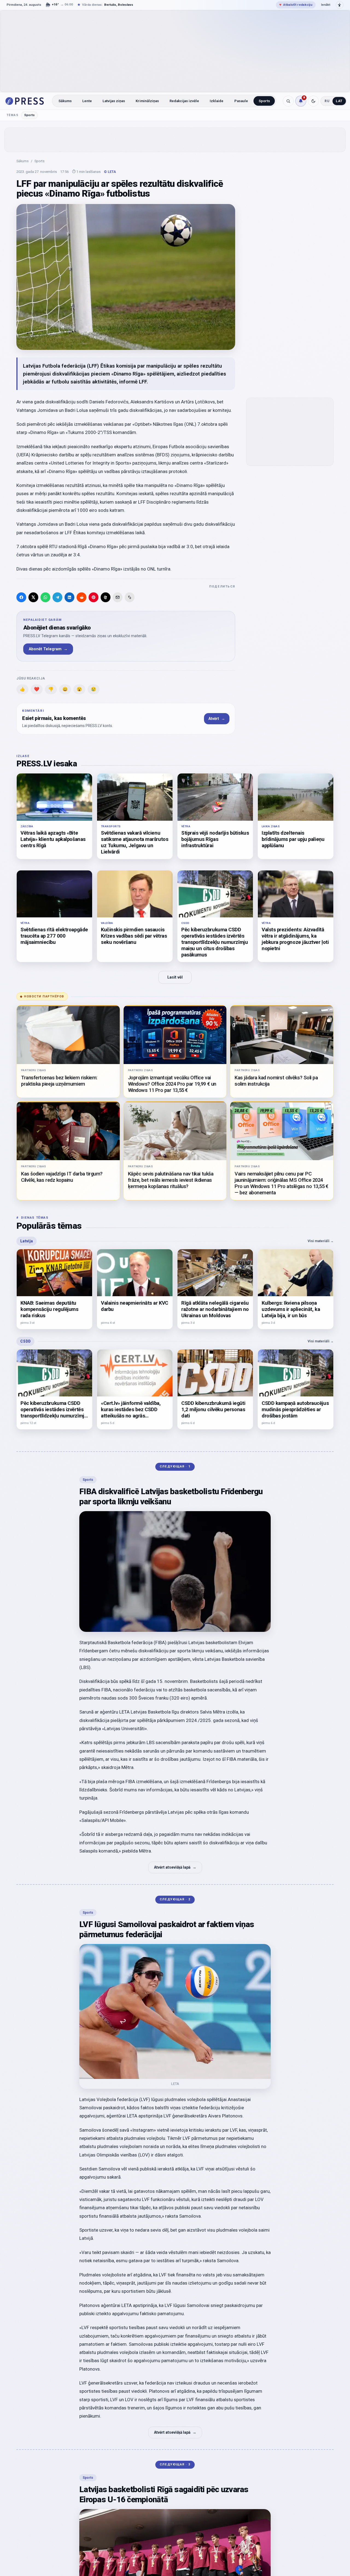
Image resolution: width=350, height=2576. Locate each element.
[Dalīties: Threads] (106, 597)
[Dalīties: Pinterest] (94, 597)
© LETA (110, 172)
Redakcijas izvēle (184, 101)
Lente (87, 101)
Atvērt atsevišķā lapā (175, 1867)
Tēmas (12, 115)
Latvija (27, 1241)
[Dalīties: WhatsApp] (45, 597)
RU (327, 101)
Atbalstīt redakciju (296, 5)
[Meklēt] (288, 101)
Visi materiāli (321, 1241)
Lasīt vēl (175, 977)
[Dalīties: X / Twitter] (33, 597)
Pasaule (241, 101)
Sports (264, 101)
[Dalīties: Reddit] (81, 597)
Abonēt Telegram (48, 649)
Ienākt (326, 5)
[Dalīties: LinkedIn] (69, 597)
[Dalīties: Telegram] (57, 597)
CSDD (25, 1341)
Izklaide (217, 101)
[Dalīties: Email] (118, 597)
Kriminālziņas (147, 101)
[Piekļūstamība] (340, 5)
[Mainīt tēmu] (313, 101)
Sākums (65, 101)
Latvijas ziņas (114, 101)
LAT (339, 101)
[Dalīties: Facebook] (21, 597)
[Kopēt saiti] (130, 597)
